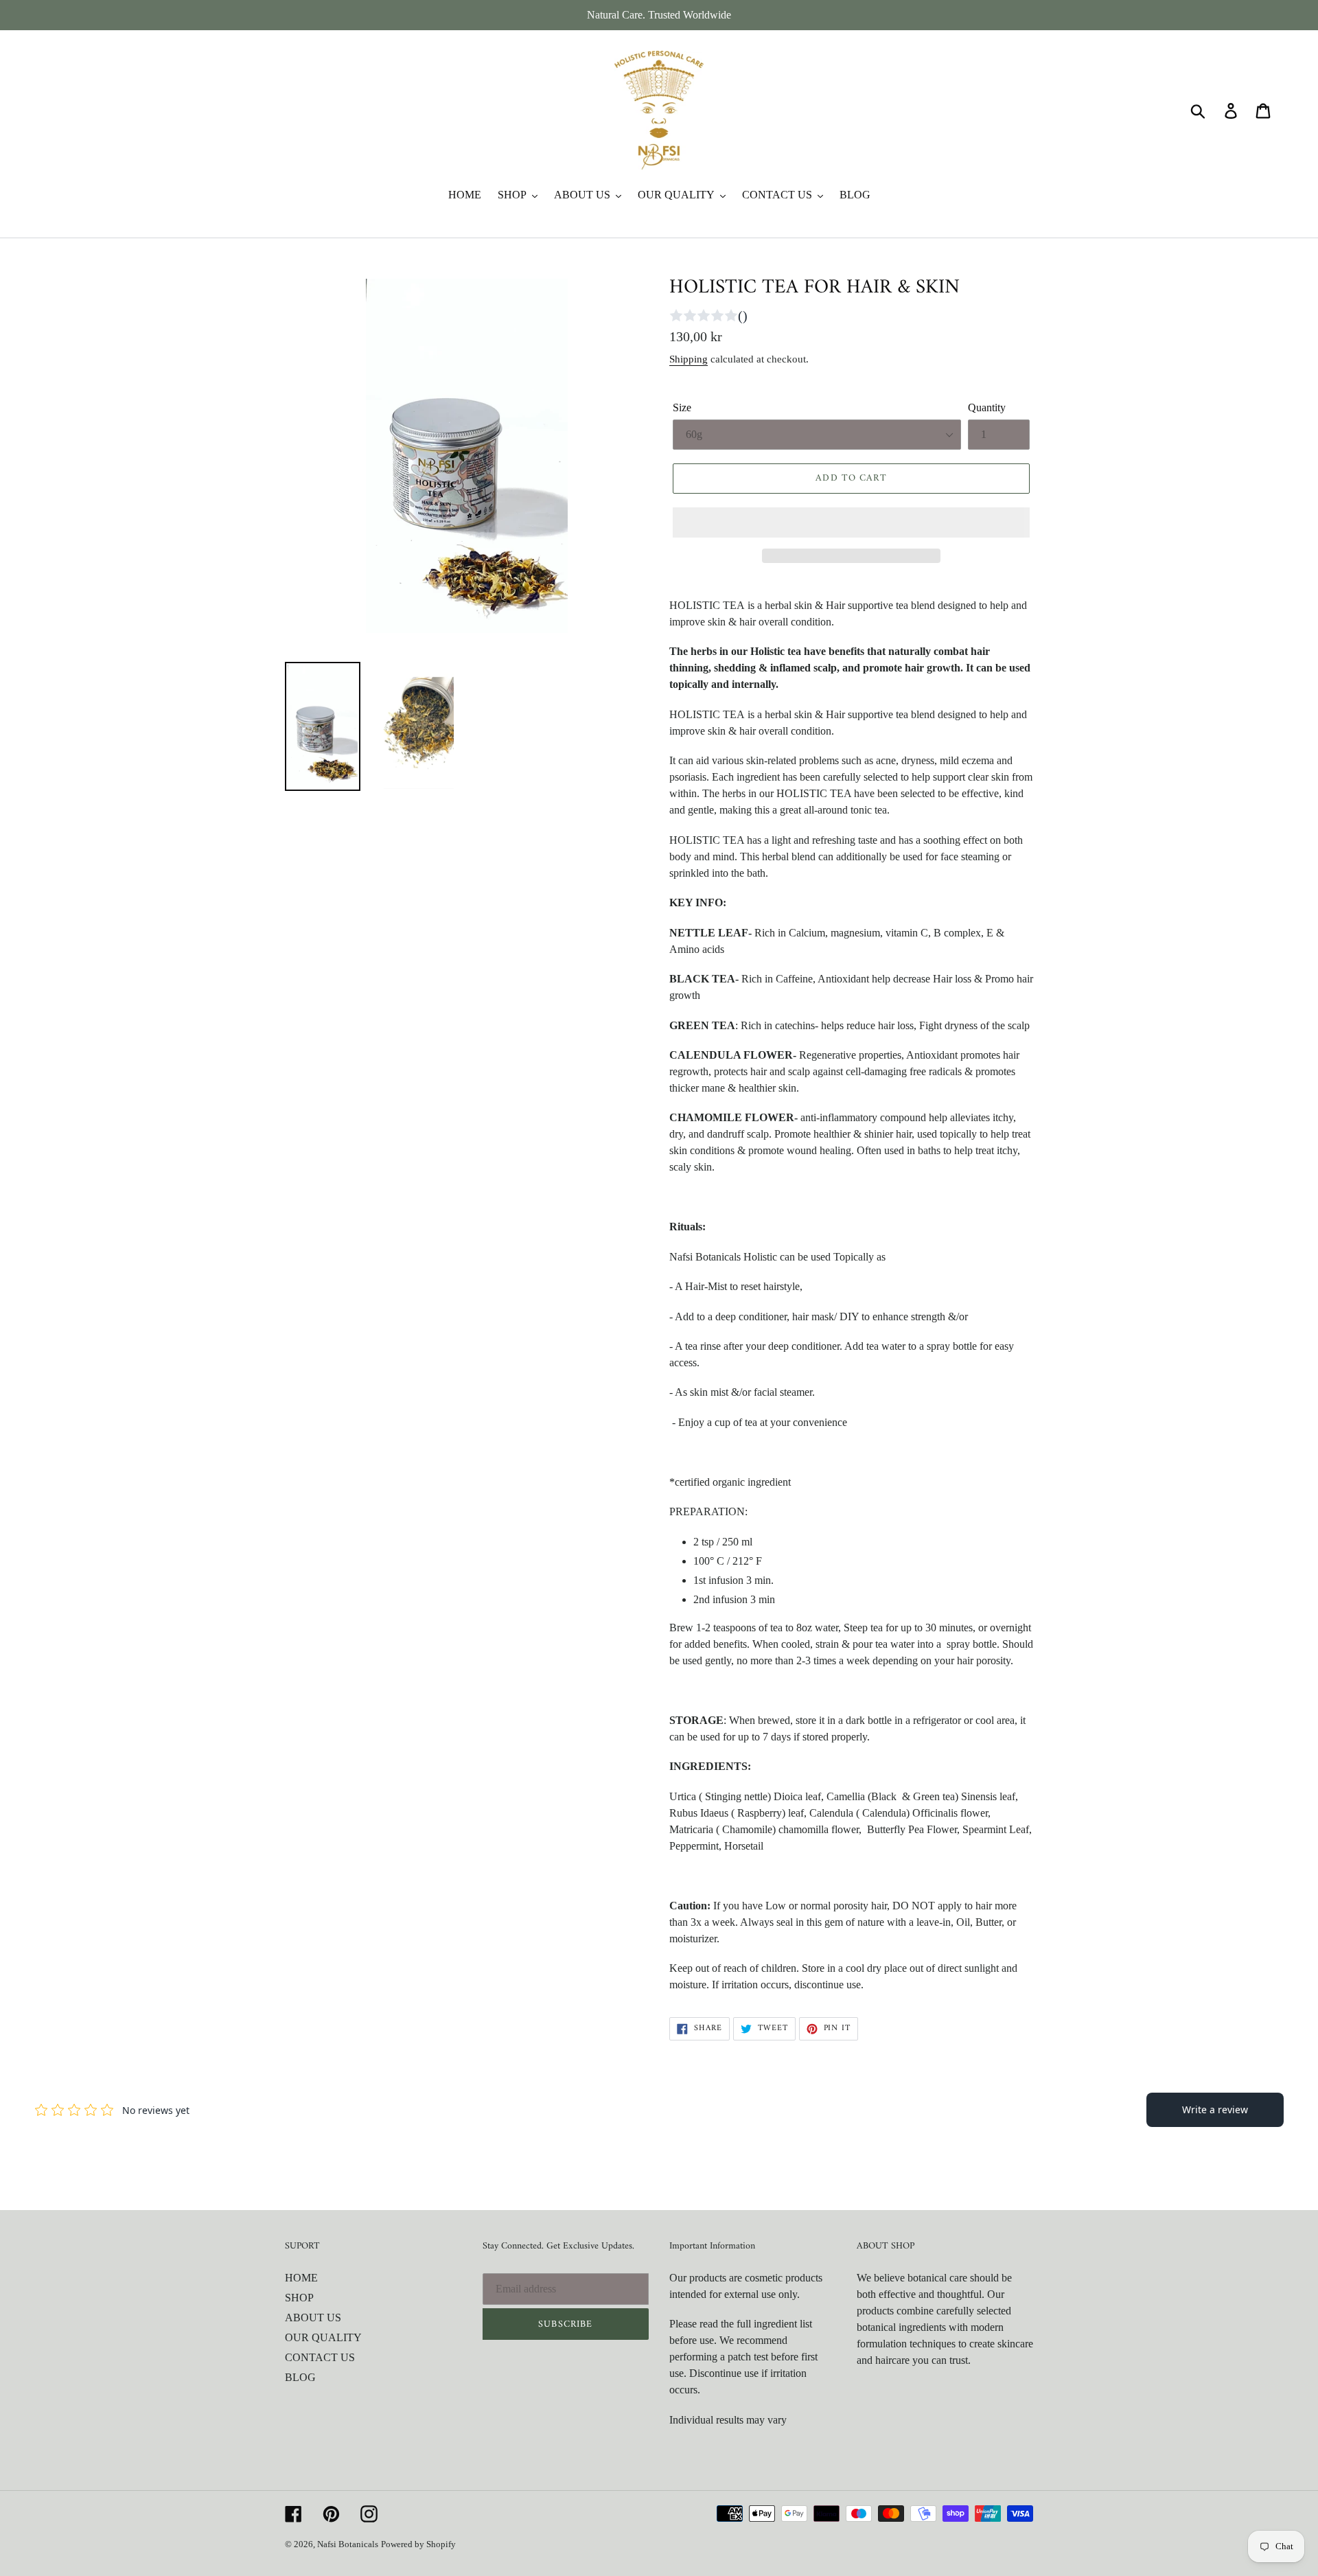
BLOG (300, 2377)
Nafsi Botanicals (348, 2544)
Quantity (987, 407)
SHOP (299, 2298)
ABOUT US (313, 2318)
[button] (851, 522)
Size (682, 407)
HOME (301, 2278)
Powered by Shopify (418, 2544)
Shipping (689, 359)
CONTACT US (320, 2357)
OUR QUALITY (323, 2337)
